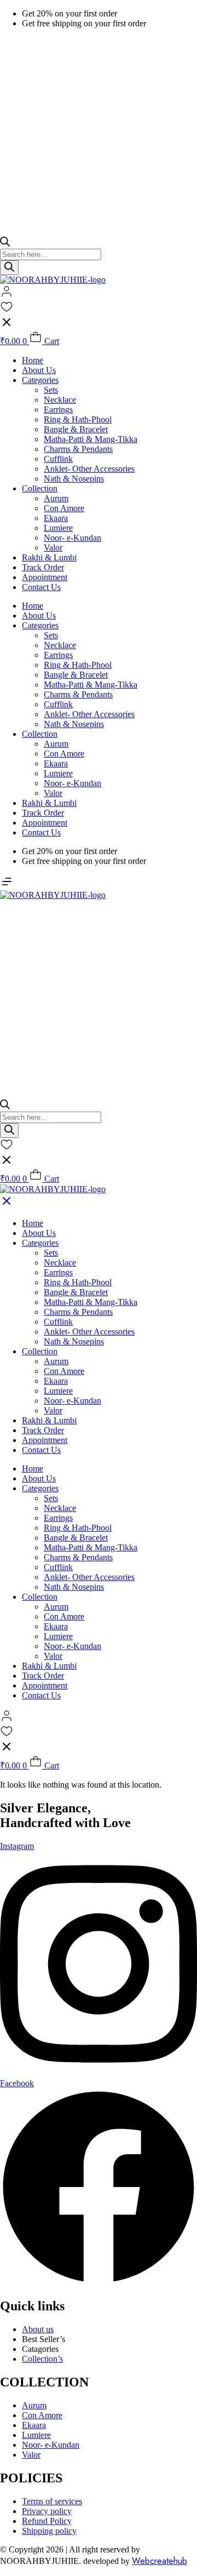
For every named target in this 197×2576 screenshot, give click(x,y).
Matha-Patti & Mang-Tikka (91, 439)
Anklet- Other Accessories (89, 469)
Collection (40, 488)
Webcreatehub (160, 2561)
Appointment (45, 577)
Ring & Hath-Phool (78, 419)
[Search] (9, 268)
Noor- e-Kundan (73, 538)
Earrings (58, 410)
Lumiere (58, 528)
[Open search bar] (5, 244)
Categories (40, 380)
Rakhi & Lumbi (49, 557)
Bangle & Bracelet (76, 429)
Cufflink (58, 459)
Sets (51, 390)
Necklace (60, 400)
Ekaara (56, 518)
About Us (39, 370)
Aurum (56, 498)
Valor (53, 548)
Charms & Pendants (78, 449)
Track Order (43, 567)
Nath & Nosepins (74, 479)
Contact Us (41, 587)
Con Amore (64, 508)
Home (33, 360)
